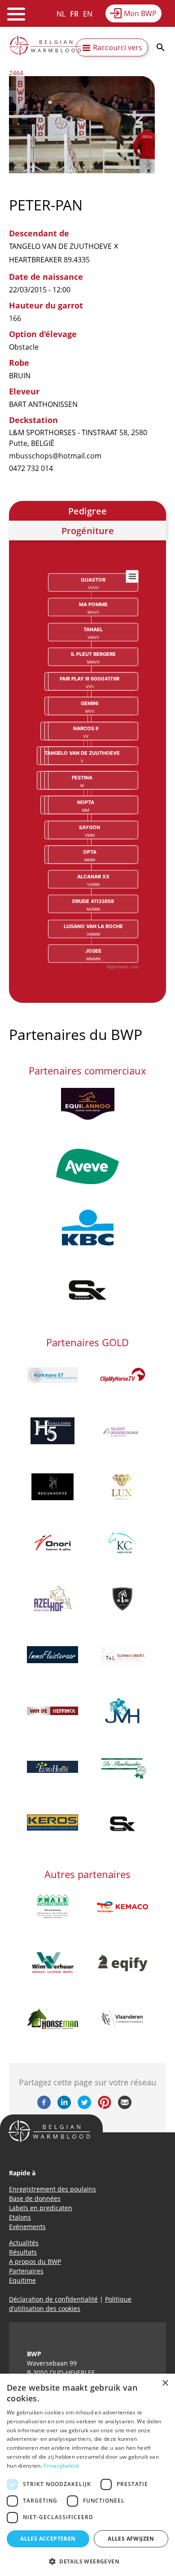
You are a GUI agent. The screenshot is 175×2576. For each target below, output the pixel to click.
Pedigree (87, 511)
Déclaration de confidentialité (53, 2299)
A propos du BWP (35, 2261)
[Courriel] (125, 2106)
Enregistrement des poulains (52, 2189)
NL (61, 14)
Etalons (20, 2217)
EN (88, 14)
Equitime (22, 2280)
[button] (87, 2561)
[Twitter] (84, 2106)
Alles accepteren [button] (48, 2539)
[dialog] (87, 2475)
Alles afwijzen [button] (131, 2539)
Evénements (27, 2227)
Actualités (24, 2243)
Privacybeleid (61, 2466)
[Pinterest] (105, 2106)
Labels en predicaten (41, 2208)
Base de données (35, 2198)
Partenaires (26, 2271)
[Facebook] (44, 2106)
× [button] (165, 2383)
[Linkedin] (64, 2106)
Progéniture (88, 531)
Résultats (23, 2252)
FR (74, 14)
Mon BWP (140, 13)
